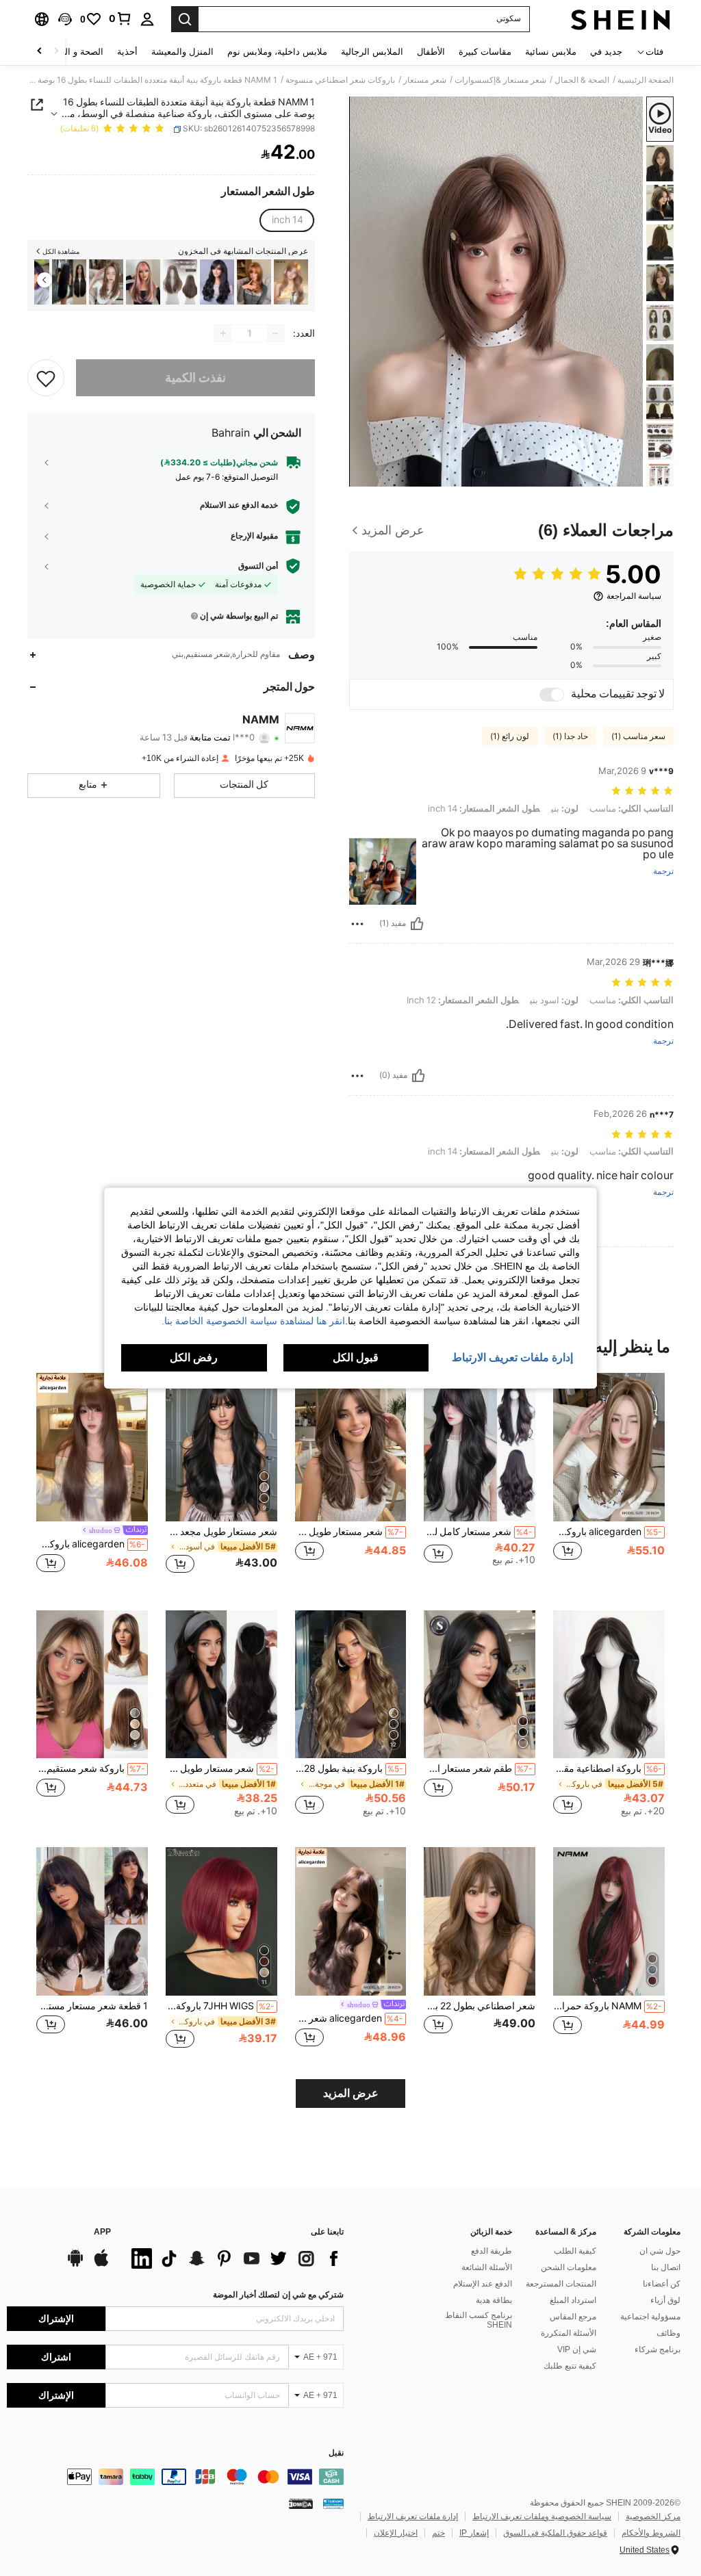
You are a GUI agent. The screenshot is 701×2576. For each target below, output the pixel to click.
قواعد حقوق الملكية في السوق (555, 2533)
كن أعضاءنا (662, 2284)
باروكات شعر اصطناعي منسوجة (340, 80)
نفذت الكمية (195, 377)
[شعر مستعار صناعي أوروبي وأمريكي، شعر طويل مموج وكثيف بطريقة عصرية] (217, 282)
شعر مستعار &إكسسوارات (500, 80)
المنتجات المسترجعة (561, 2284)
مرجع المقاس (573, 2317)
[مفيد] (417, 924)
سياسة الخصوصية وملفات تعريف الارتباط (542, 2516)
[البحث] (185, 19)
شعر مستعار (425, 80)
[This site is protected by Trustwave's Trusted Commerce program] (333, 2503)
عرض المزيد (351, 2093)
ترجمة (663, 872)
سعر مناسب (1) (638, 736)
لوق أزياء (665, 2300)
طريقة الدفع (492, 2251)
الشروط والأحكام (651, 2533)
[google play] (75, 2265)
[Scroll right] (40, 52)
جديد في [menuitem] (606, 52)
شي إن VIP (577, 2349)
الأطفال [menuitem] (431, 52)
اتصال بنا (666, 2267)
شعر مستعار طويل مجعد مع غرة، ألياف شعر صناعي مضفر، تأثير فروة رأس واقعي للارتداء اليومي (221, 1532)
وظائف (668, 2333)
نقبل (336, 2453)
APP (102, 2232)
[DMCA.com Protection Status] (301, 2503)
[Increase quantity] (223, 333)
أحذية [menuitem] (127, 52)
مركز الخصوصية (653, 2516)
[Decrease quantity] (275, 333)
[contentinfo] (175, 2477)
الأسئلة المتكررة (569, 2333)
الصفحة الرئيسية (646, 80)
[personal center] (147, 19)
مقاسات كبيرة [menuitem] (485, 52)
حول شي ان (660, 2251)
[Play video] (496, 292)
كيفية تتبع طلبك (570, 2366)
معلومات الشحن (569, 2267)
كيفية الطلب (575, 2251)
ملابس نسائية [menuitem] (551, 52)
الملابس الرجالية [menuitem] (372, 52)
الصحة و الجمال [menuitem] (74, 52)
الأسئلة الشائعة (487, 2267)
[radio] (288, 220)
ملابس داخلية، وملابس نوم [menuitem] (277, 52)
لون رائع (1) (510, 736)
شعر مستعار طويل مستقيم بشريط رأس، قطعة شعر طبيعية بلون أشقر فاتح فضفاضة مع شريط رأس (220, 1768)
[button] (65, 19)
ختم (438, 2533)
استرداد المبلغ (573, 2300)
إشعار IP (474, 2533)
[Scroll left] (56, 52)
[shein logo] (621, 19)
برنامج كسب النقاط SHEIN (479, 2320)
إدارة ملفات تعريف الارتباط (413, 2516)
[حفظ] (46, 378)
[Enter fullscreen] (361, 476)
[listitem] (291, 282)
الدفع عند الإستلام (483, 2284)
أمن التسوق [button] (258, 566)
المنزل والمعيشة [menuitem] (182, 52)
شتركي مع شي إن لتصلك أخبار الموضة (278, 2295)
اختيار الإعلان (396, 2533)
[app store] (101, 2265)
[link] (120, 18)
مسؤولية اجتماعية (650, 2317)
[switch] (552, 695)
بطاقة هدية (494, 2300)
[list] (234, 2258)
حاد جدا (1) (570, 736)
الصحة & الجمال (582, 80)
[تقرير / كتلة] (357, 924)
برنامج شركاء (658, 2349)
